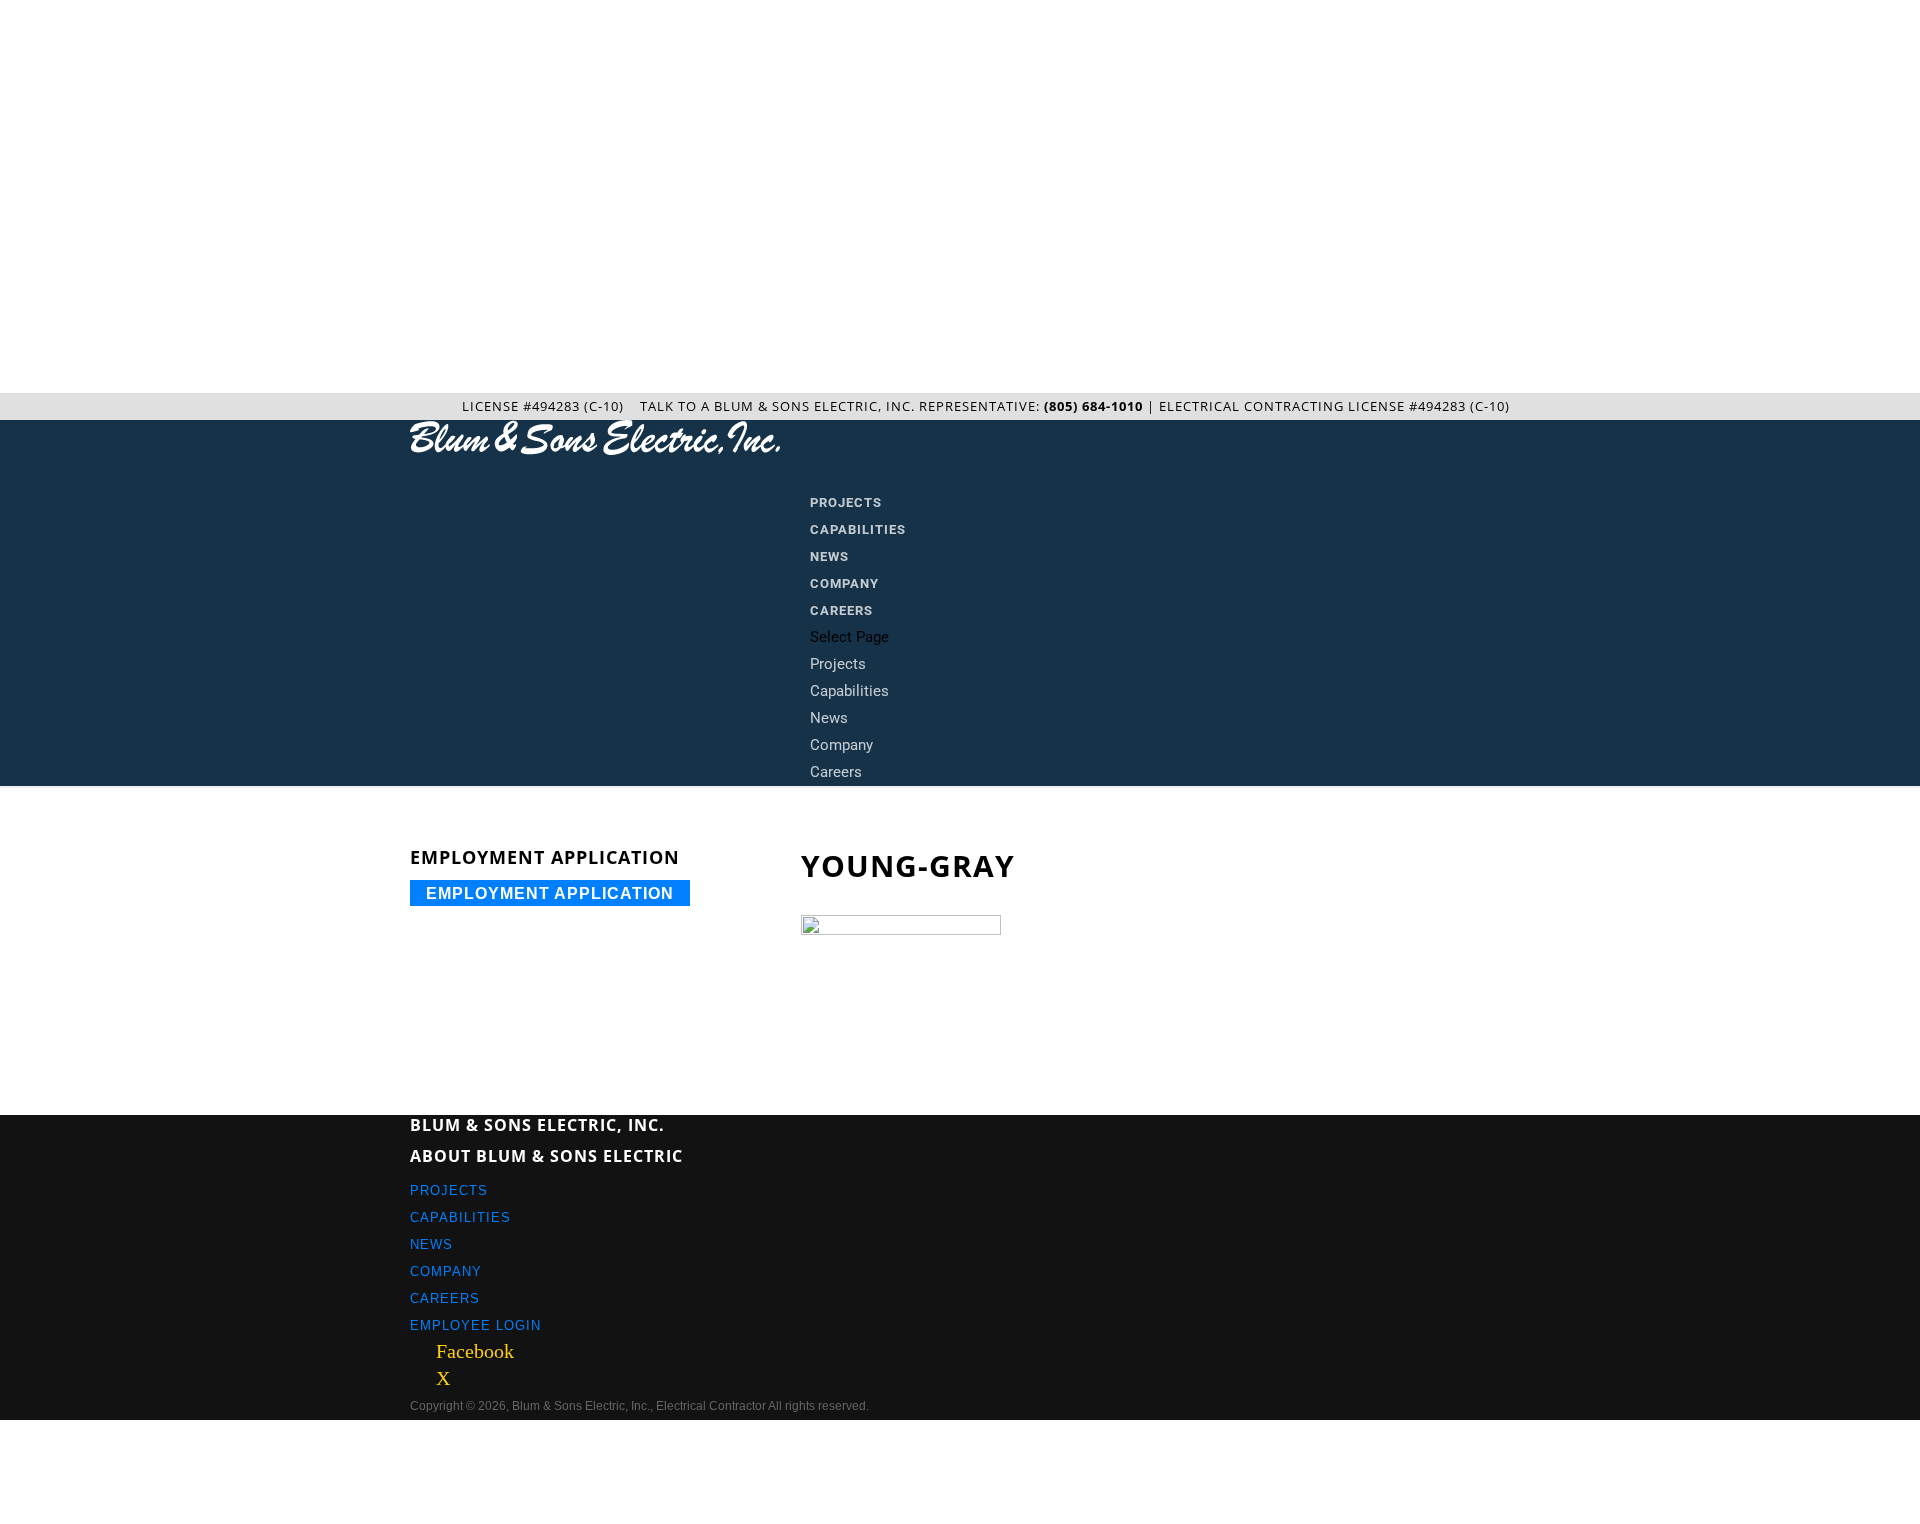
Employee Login (475, 1325)
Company (844, 583)
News (829, 556)
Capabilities (858, 529)
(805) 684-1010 (1093, 406)
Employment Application (550, 892)
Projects (846, 502)
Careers (841, 610)
